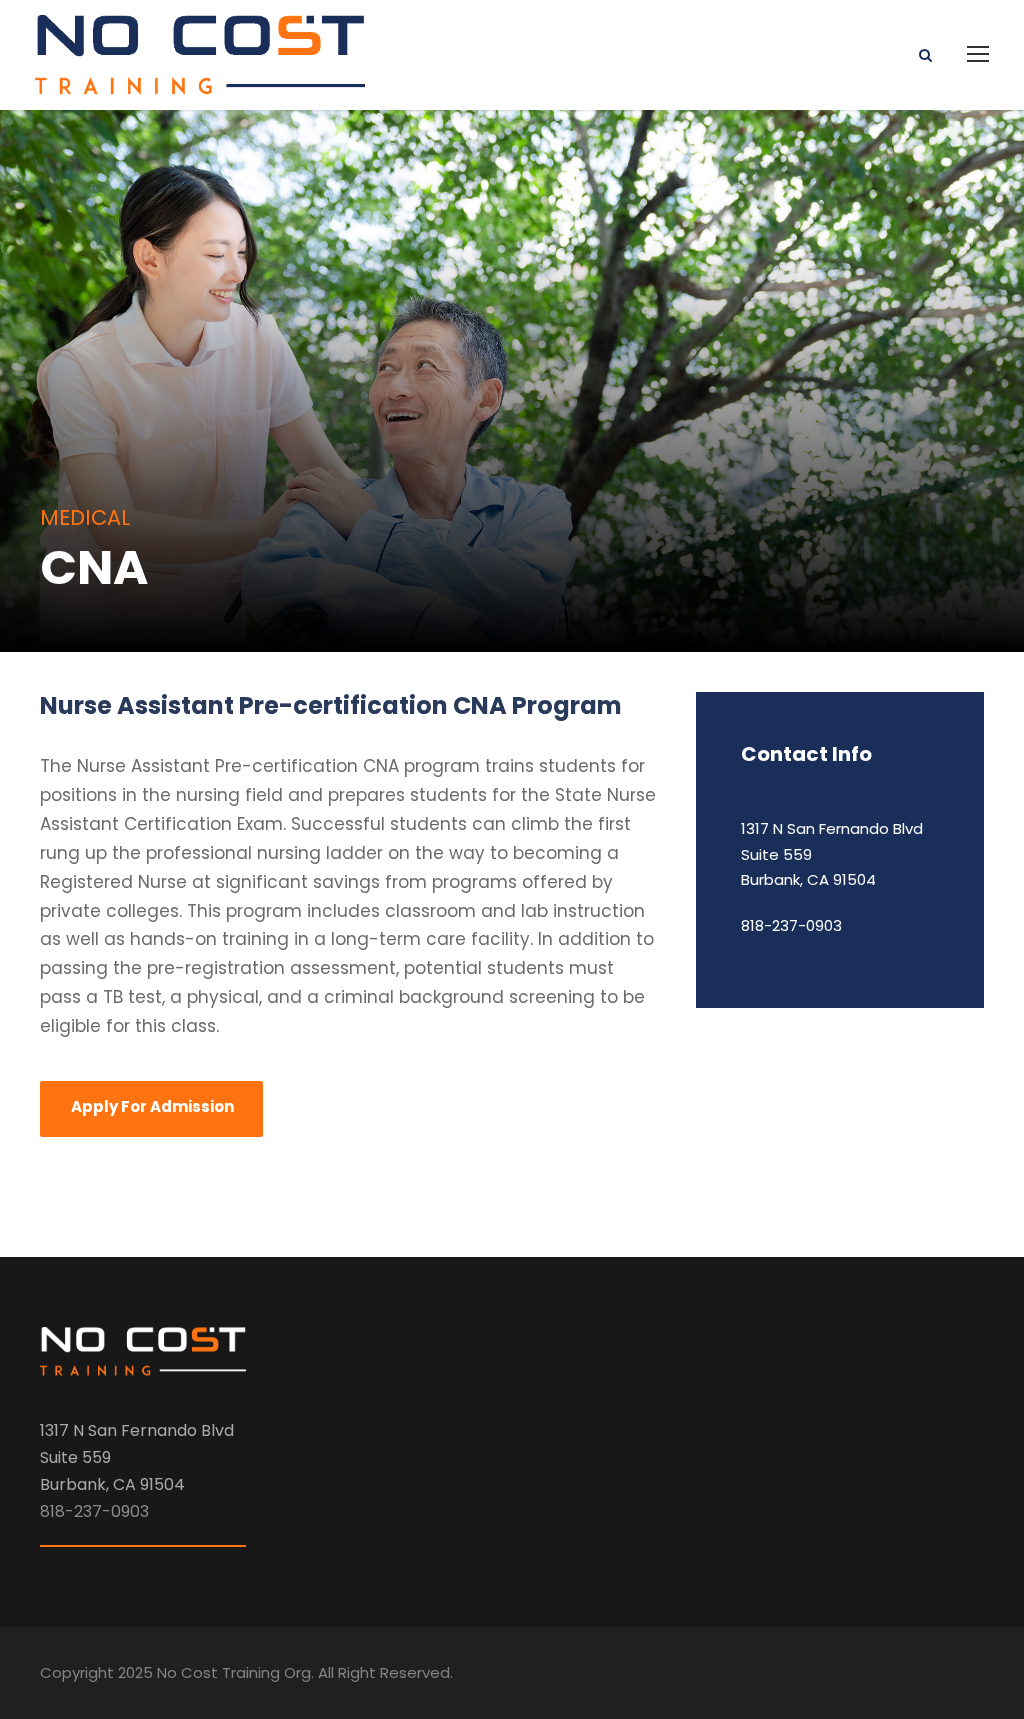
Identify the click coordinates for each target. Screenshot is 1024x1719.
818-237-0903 (791, 925)
